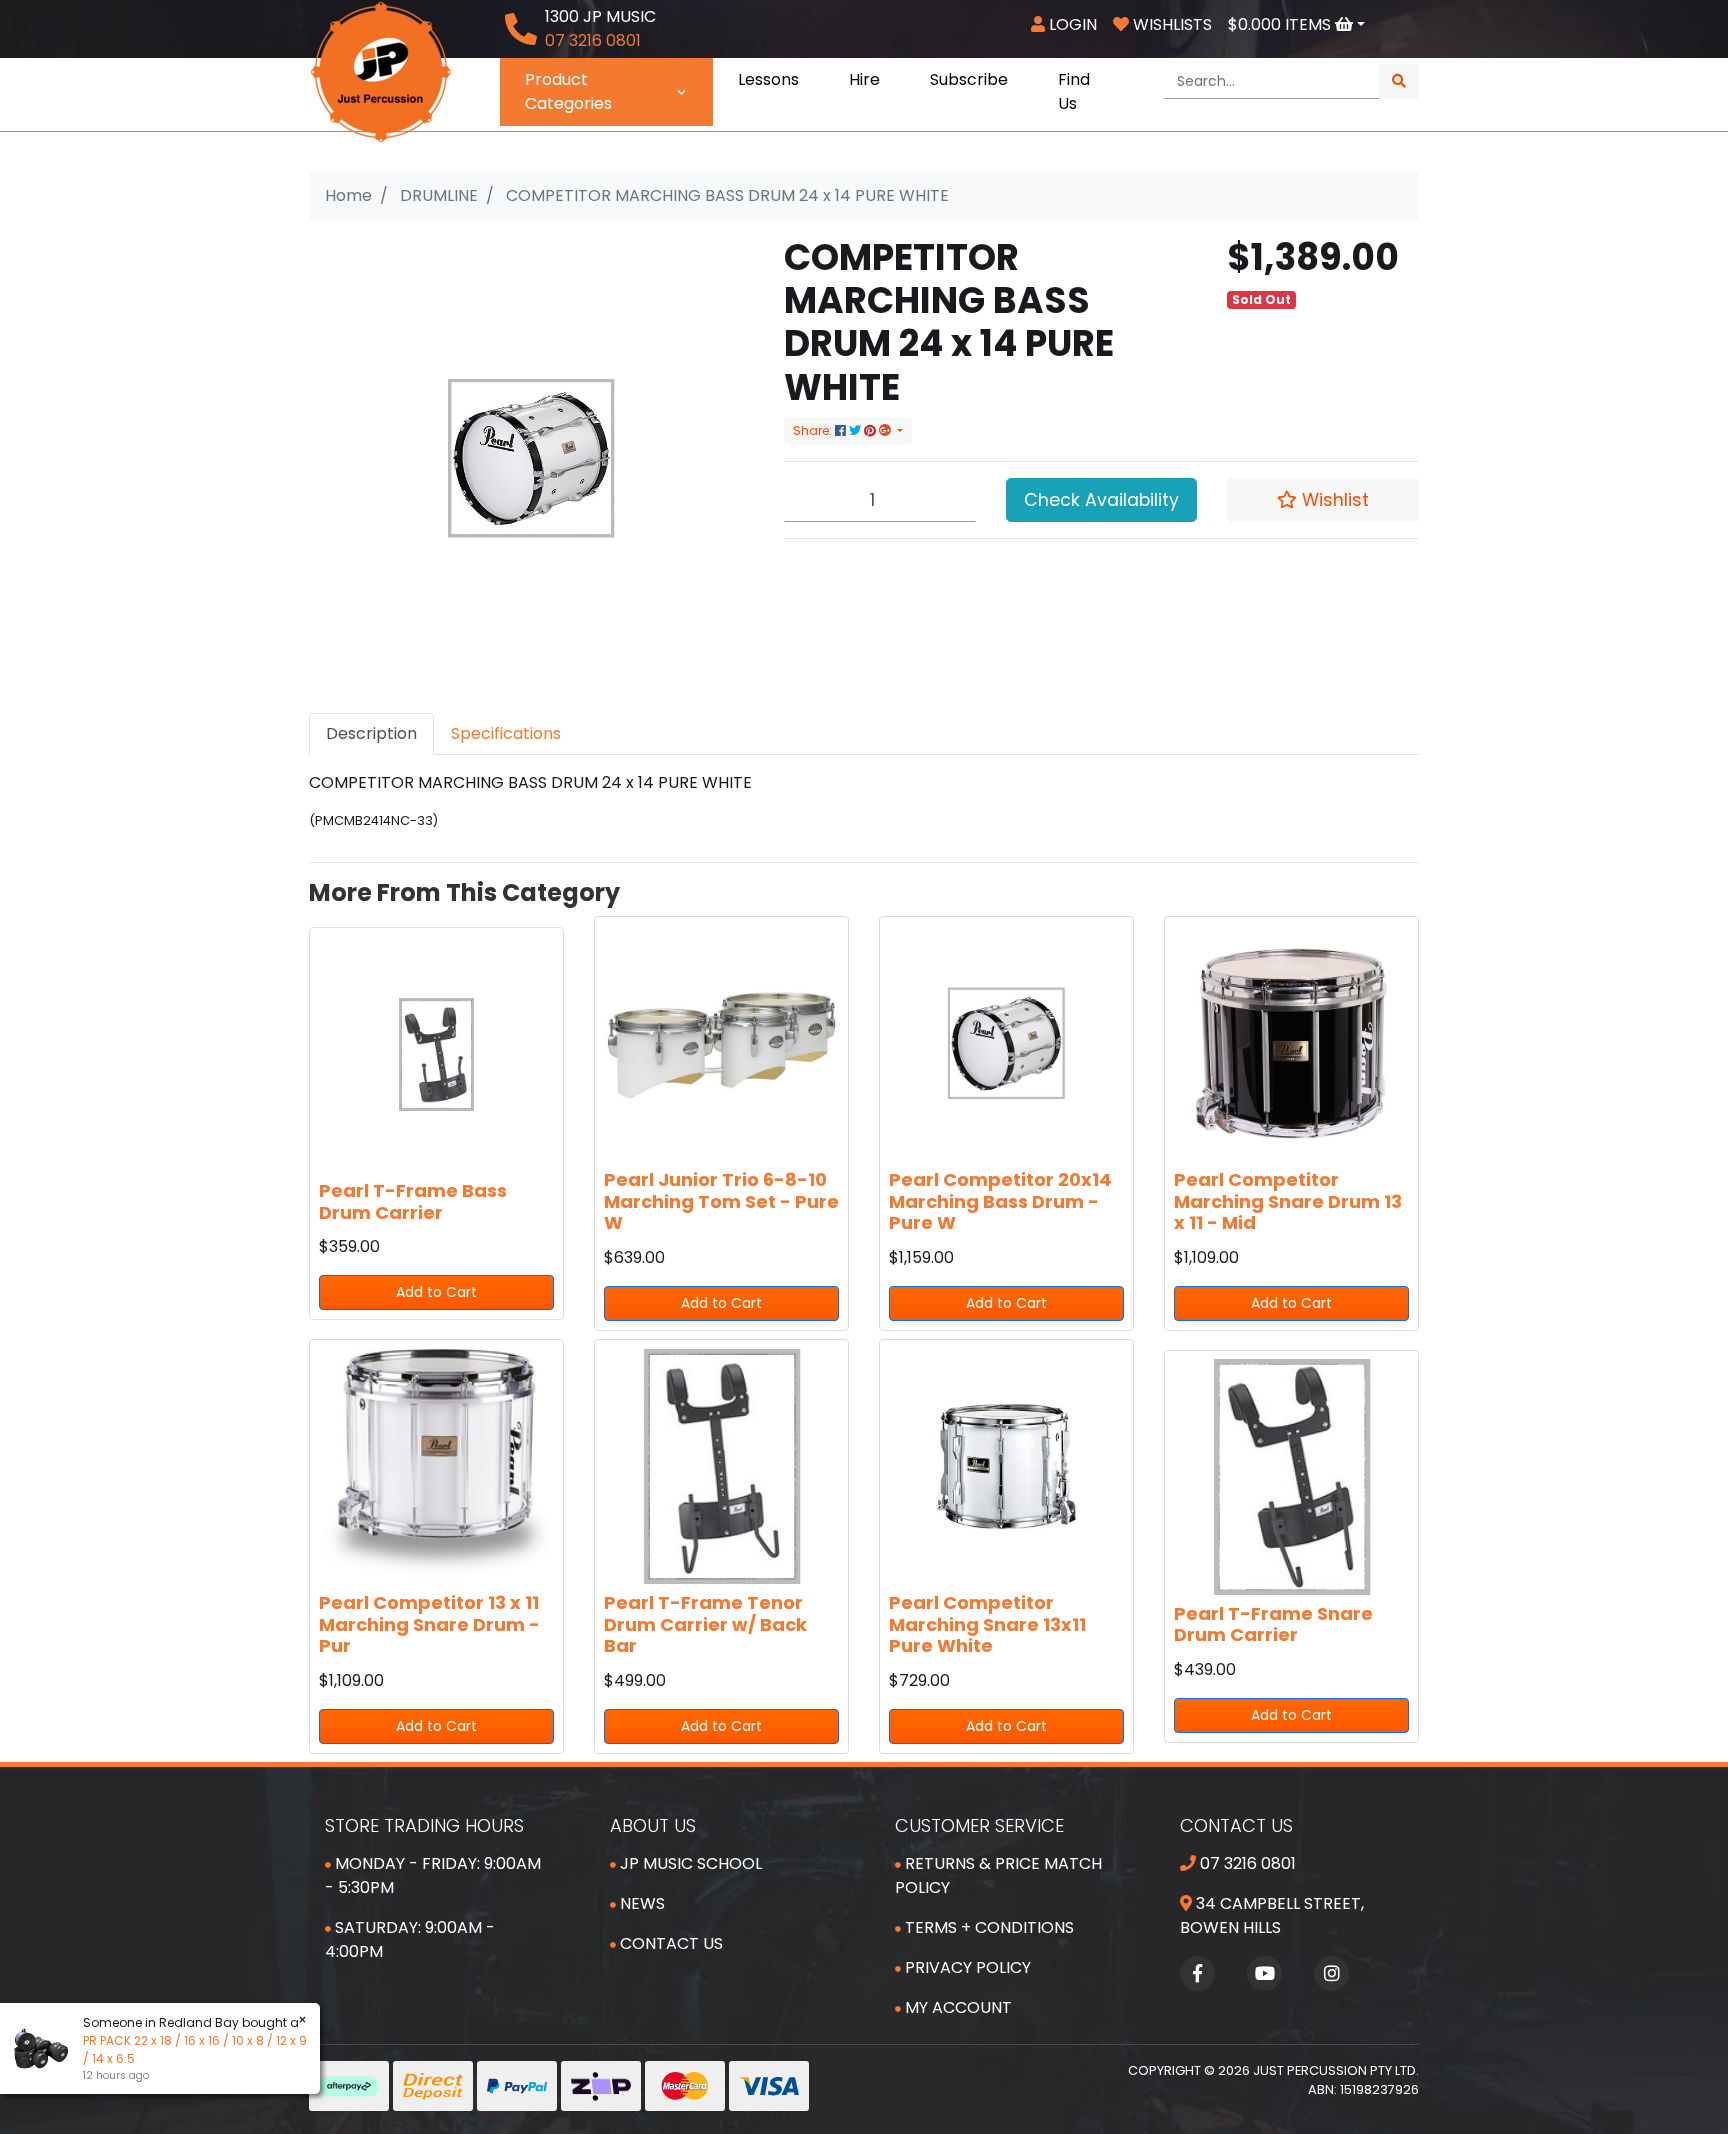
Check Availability (1101, 500)
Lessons (768, 79)
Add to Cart (436, 1292)
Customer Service (979, 1825)
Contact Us (669, 1943)
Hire (864, 79)
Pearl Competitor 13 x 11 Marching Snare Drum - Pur (429, 1624)
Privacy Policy (966, 1967)
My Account (956, 2007)
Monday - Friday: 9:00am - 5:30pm (433, 1875)
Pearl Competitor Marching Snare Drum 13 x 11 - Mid (1288, 1201)
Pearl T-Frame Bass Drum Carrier (413, 1201)
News (640, 1903)
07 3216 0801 (1246, 1863)
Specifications (506, 733)
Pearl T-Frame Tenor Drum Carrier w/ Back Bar (705, 1624)
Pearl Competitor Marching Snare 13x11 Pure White (987, 1624)
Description (371, 733)
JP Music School (689, 1863)
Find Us (1074, 91)
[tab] (371, 734)
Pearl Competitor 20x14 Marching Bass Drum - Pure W (1000, 1201)
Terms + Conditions (987, 1927)
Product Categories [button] (568, 91)
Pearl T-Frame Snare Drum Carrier (1273, 1624)
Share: (814, 430)
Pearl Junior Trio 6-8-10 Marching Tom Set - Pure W (721, 1201)
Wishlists (1170, 24)
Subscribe (969, 79)
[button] (1323, 500)
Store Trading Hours (424, 1825)
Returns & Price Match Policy (998, 1875)
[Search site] (1399, 81)
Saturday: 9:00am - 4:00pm (410, 1939)
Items (1281, 24)
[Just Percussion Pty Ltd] (381, 70)
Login (1071, 24)
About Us (653, 1825)
